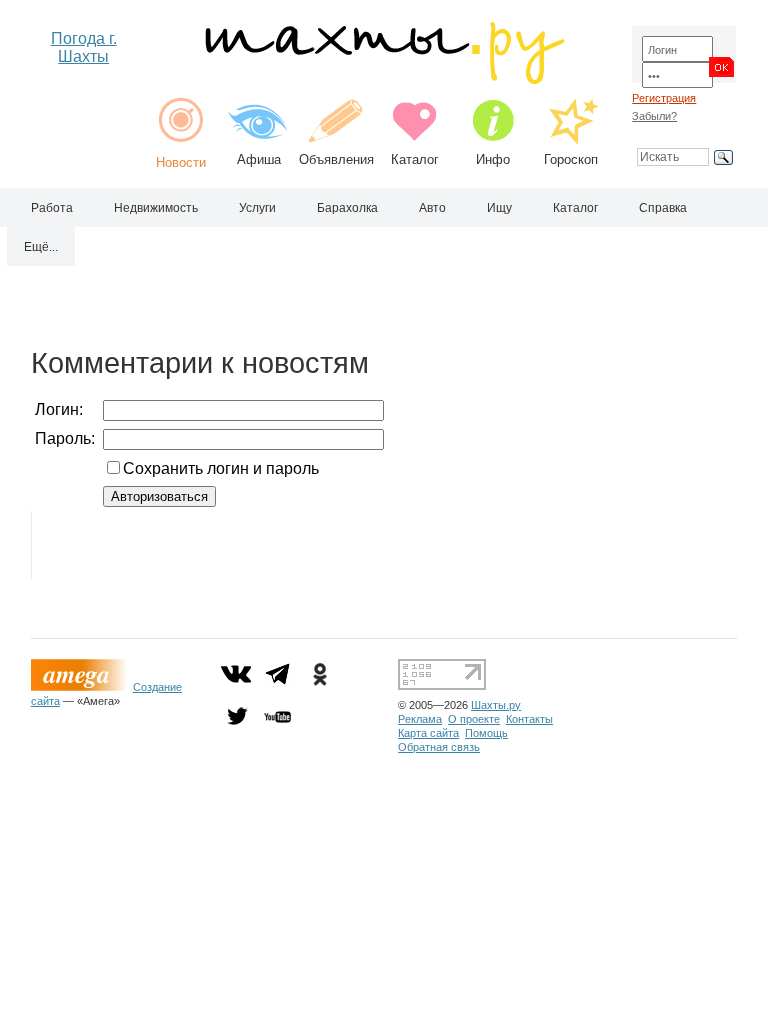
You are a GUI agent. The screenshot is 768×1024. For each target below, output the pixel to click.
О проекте (474, 719)
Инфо (493, 159)
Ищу (499, 208)
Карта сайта (428, 733)
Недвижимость (156, 208)
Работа (52, 208)
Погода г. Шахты (84, 47)
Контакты (529, 719)
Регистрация (664, 98)
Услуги (257, 208)
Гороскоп (571, 159)
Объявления (336, 159)
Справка (663, 208)
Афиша (259, 159)
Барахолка (347, 208)
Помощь (486, 733)
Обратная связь (439, 747)
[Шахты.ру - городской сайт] (383, 79)
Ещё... (41, 247)
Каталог (415, 159)
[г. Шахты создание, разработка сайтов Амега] (82, 687)
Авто (432, 208)
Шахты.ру (496, 705)
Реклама (420, 719)
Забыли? (654, 116)
